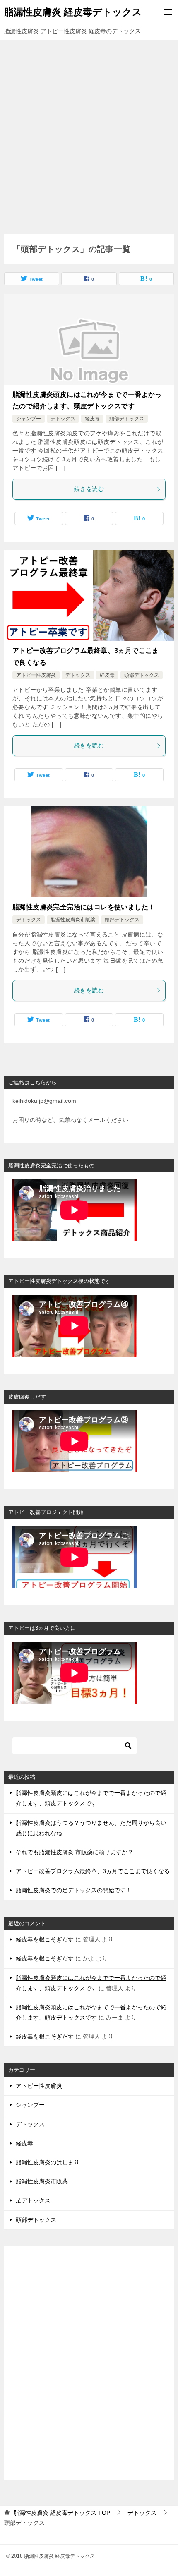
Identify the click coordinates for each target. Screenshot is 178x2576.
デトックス (63, 419)
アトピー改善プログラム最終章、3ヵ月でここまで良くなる (93, 1871)
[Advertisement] (89, 133)
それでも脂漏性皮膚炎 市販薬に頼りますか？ (75, 1852)
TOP (62, 2513)
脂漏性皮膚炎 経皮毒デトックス (73, 12)
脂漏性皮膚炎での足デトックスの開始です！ (74, 1890)
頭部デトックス (127, 419)
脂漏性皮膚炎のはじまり (48, 2162)
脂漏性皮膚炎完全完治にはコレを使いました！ (84, 907)
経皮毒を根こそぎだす (45, 1939)
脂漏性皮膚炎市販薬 (73, 920)
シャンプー (29, 419)
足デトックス (33, 2200)
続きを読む (89, 489)
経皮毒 (92, 419)
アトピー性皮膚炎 (36, 675)
